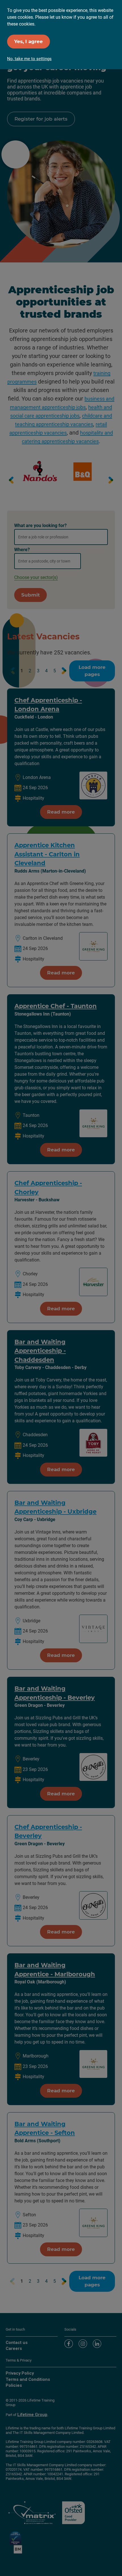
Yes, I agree (29, 41)
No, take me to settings (29, 59)
